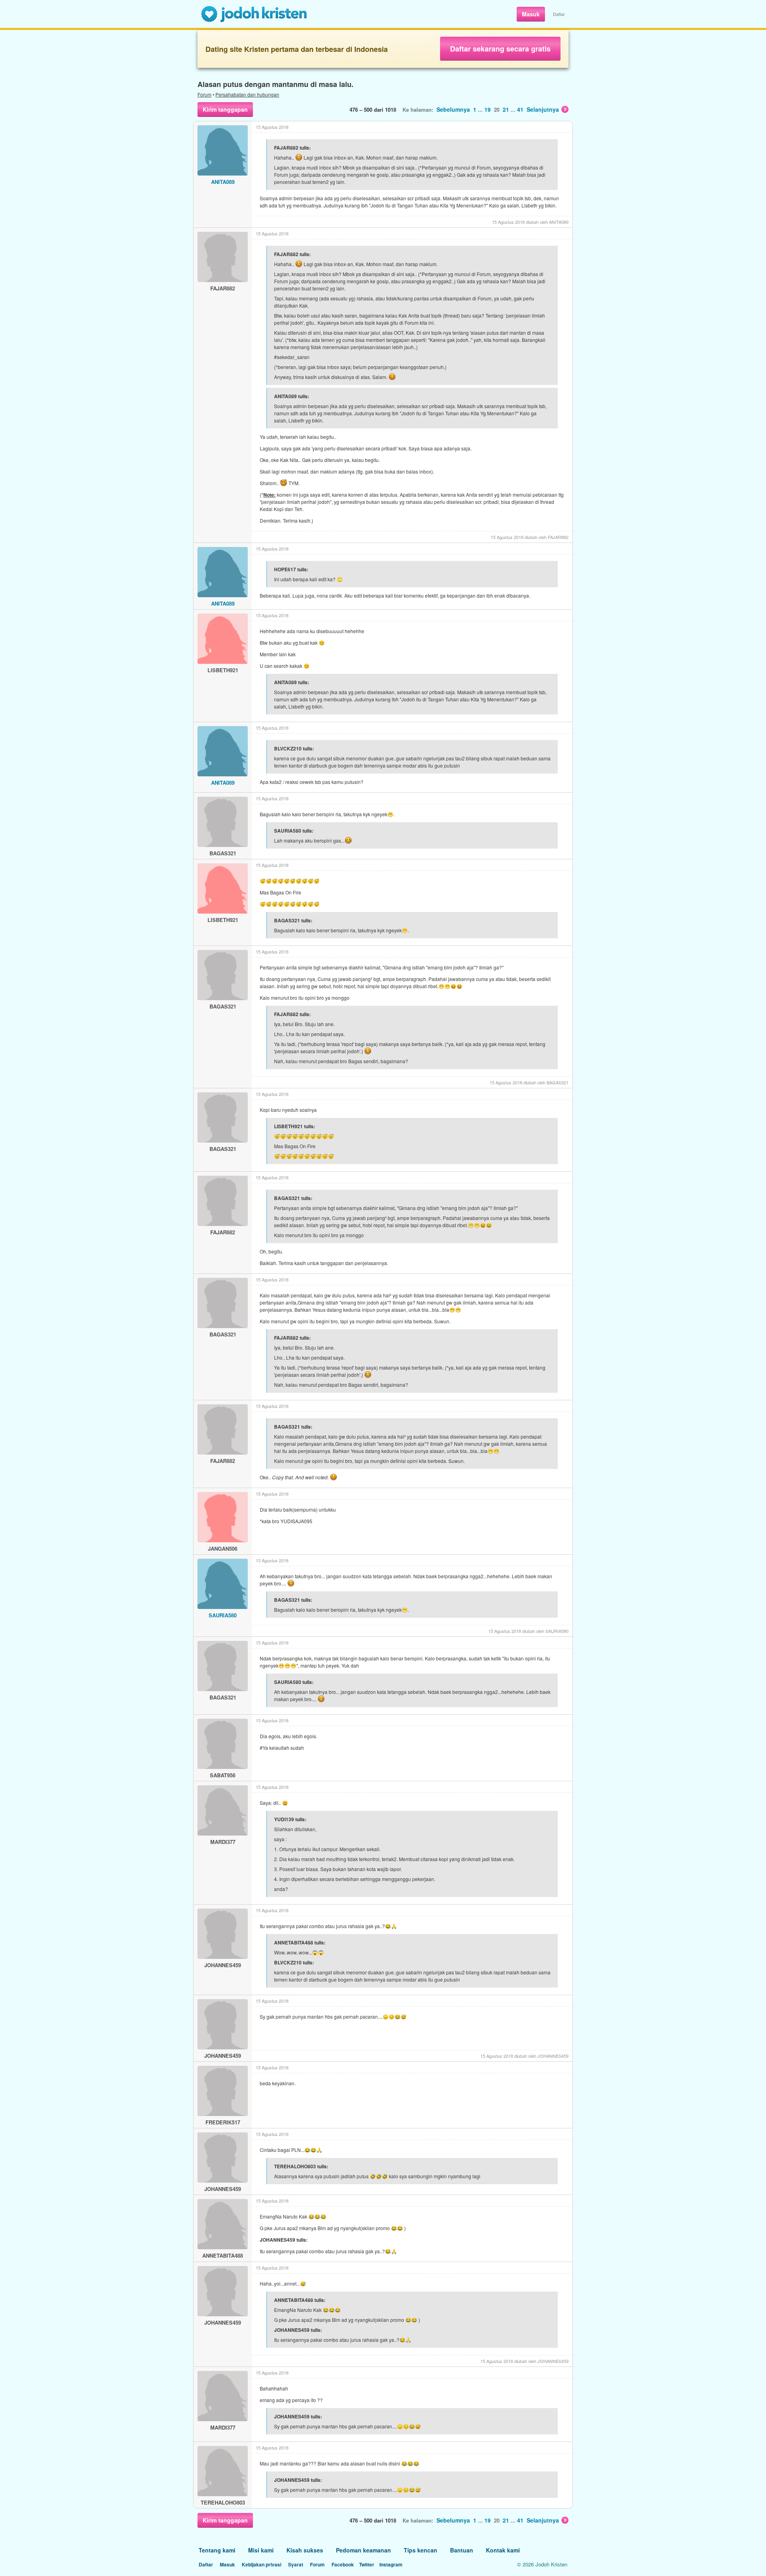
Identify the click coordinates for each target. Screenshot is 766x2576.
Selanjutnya (543, 109)
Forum (204, 94)
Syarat (296, 2564)
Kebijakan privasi (262, 2564)
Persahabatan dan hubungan (247, 94)
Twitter (367, 2564)
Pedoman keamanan (363, 2550)
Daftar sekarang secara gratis (500, 49)
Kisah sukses (305, 2550)
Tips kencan (421, 2550)
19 (488, 109)
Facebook (343, 2564)
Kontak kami (503, 2550)
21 (506, 109)
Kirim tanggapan (225, 109)
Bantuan (462, 2550)
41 (520, 109)
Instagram (391, 2564)
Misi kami (261, 2550)
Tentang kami (217, 2550)
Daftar (559, 14)
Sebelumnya (453, 109)
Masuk (531, 14)
